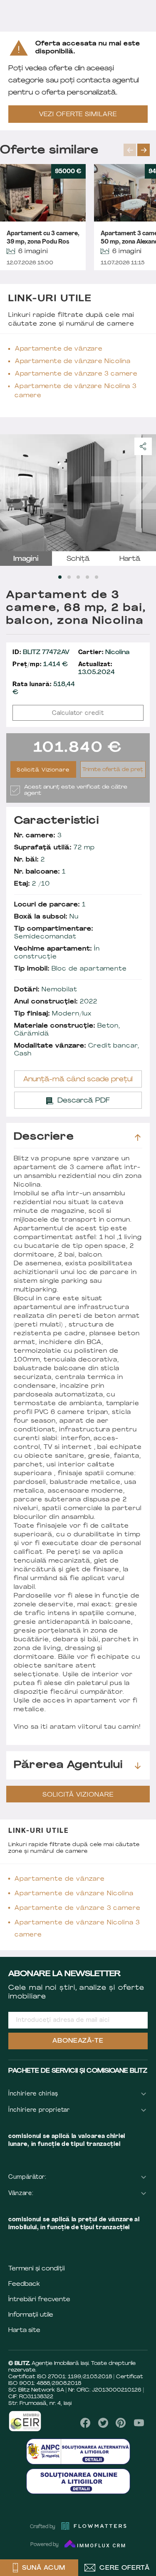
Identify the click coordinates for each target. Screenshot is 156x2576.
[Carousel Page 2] (69, 577)
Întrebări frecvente (39, 2300)
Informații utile (31, 2315)
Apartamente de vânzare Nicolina (73, 362)
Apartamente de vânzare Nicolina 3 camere (76, 391)
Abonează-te (78, 2041)
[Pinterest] (121, 2423)
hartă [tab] (130, 559)
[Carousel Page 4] (87, 577)
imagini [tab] (26, 559)
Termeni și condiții (37, 2269)
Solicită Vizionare (43, 770)
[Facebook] (85, 2423)
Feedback (24, 2284)
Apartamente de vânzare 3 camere (76, 374)
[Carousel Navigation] (140, 150)
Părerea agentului (68, 1765)
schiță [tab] (78, 559)
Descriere (44, 1137)
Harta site (24, 2331)
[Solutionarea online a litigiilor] (78, 2481)
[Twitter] (103, 2423)
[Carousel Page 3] (78, 577)
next (144, 150)
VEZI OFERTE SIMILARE (78, 115)
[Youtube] (139, 2423)
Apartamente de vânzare (59, 349)
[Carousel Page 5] (97, 577)
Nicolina (104, 653)
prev (130, 150)
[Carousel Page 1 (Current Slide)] (60, 577)
